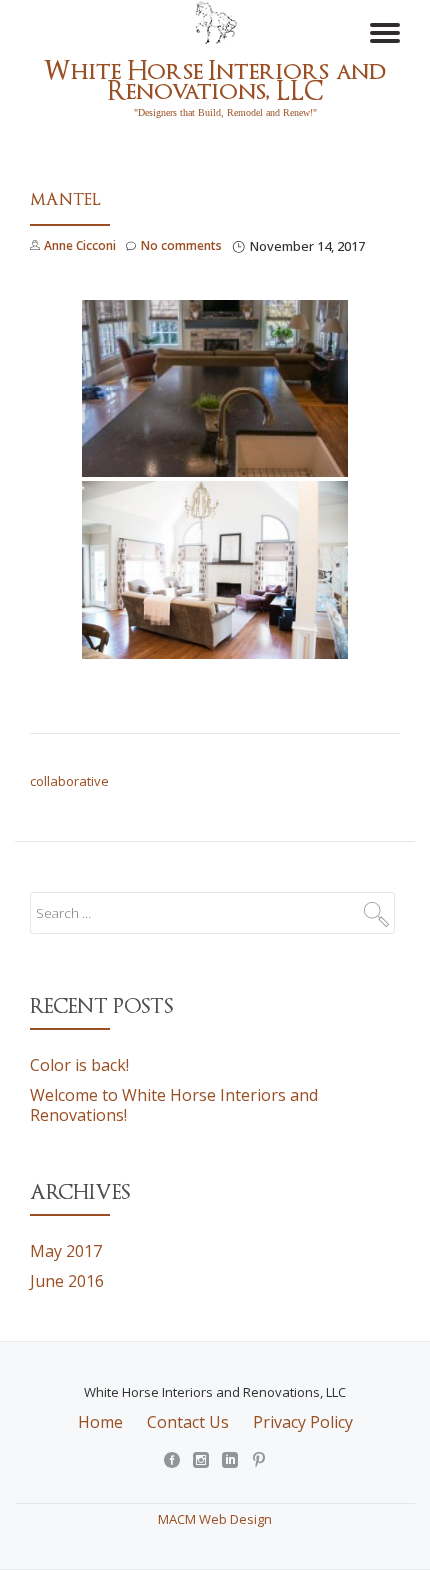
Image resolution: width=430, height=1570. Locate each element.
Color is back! (79, 1065)
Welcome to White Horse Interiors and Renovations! (174, 1105)
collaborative (69, 781)
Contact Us (188, 1422)
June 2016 (67, 1281)
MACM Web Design (215, 1519)
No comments (181, 245)
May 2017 (66, 1251)
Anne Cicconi (80, 245)
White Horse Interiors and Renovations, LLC (215, 81)
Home (100, 1422)
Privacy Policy (303, 1422)
